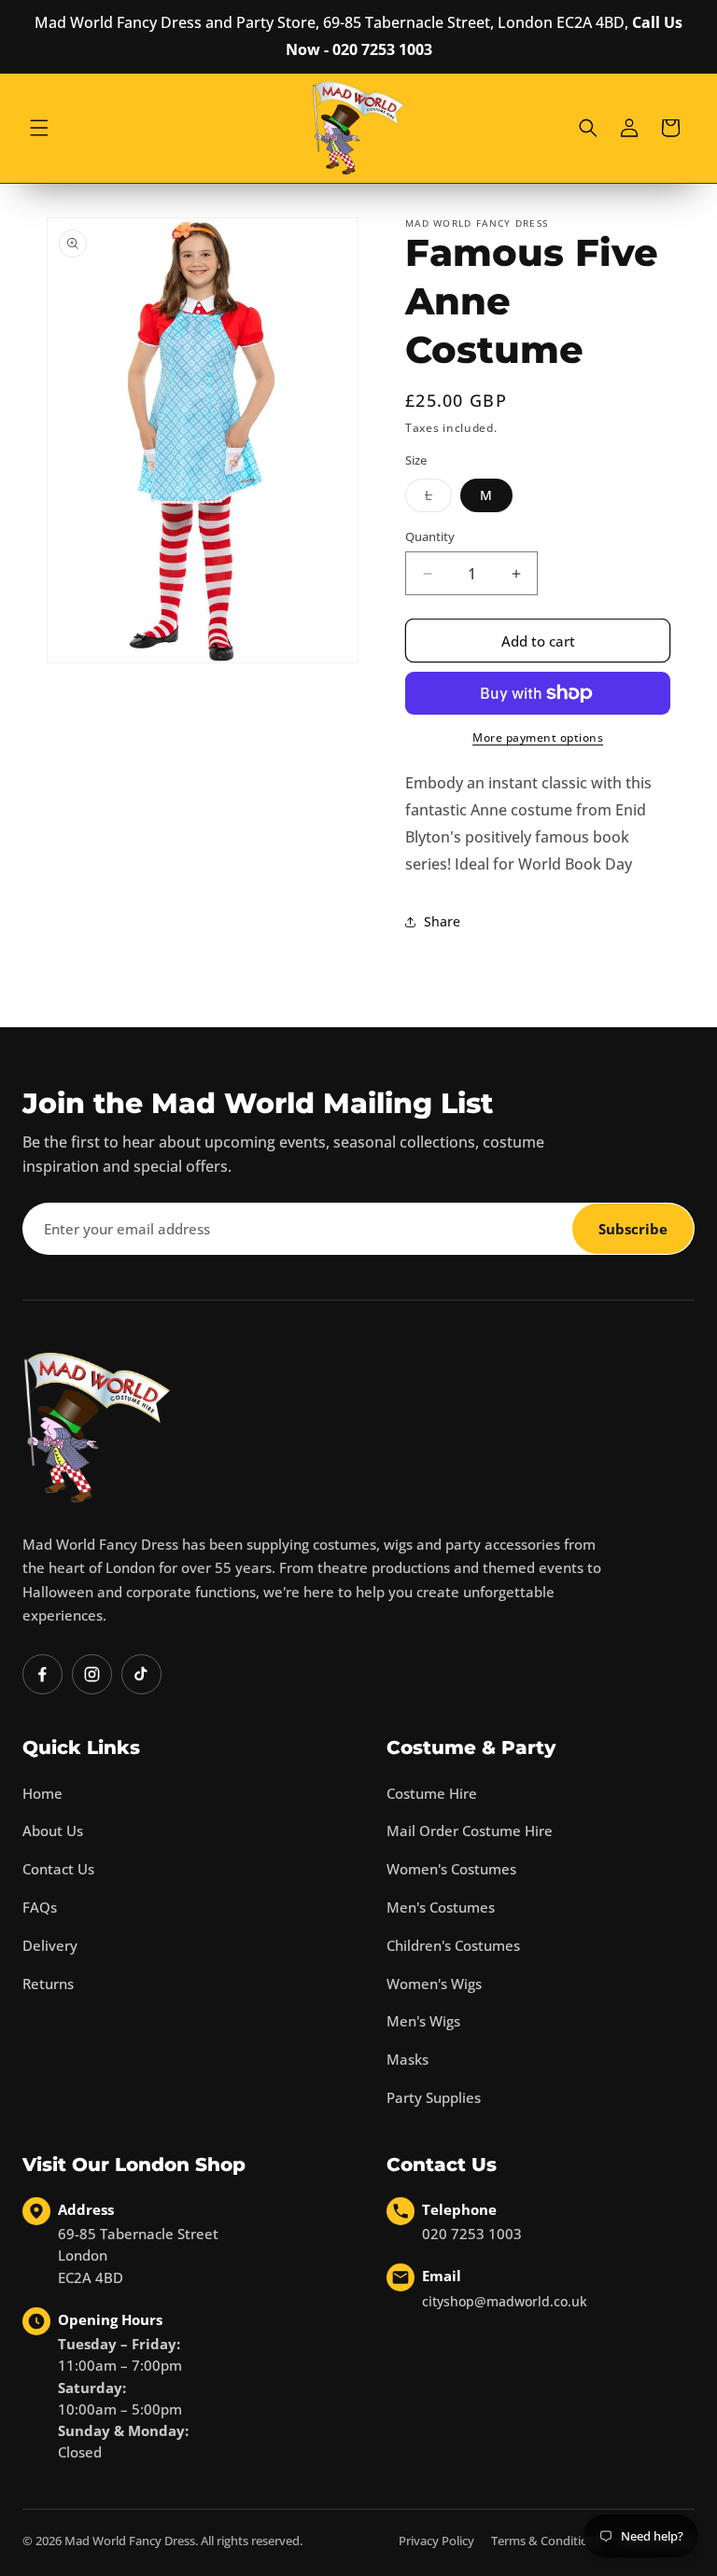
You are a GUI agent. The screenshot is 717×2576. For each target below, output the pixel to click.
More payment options (538, 738)
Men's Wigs (423, 2021)
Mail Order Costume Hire (470, 1831)
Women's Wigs (434, 1984)
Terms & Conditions (546, 2541)
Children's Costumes (453, 1945)
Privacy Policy (436, 2541)
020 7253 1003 (472, 2234)
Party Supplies (434, 2097)
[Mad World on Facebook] (42, 1674)
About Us (53, 1831)
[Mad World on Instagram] (92, 1674)
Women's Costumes (451, 1869)
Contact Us (58, 1869)
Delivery (50, 1945)
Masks (408, 2059)
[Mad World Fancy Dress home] (97, 1427)
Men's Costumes (441, 1907)
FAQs (40, 1907)
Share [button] (442, 921)
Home (42, 1793)
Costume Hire (432, 1793)
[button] (39, 128)
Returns (48, 1984)
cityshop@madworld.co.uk (505, 2301)
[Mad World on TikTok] (141, 1674)
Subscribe (633, 1229)
